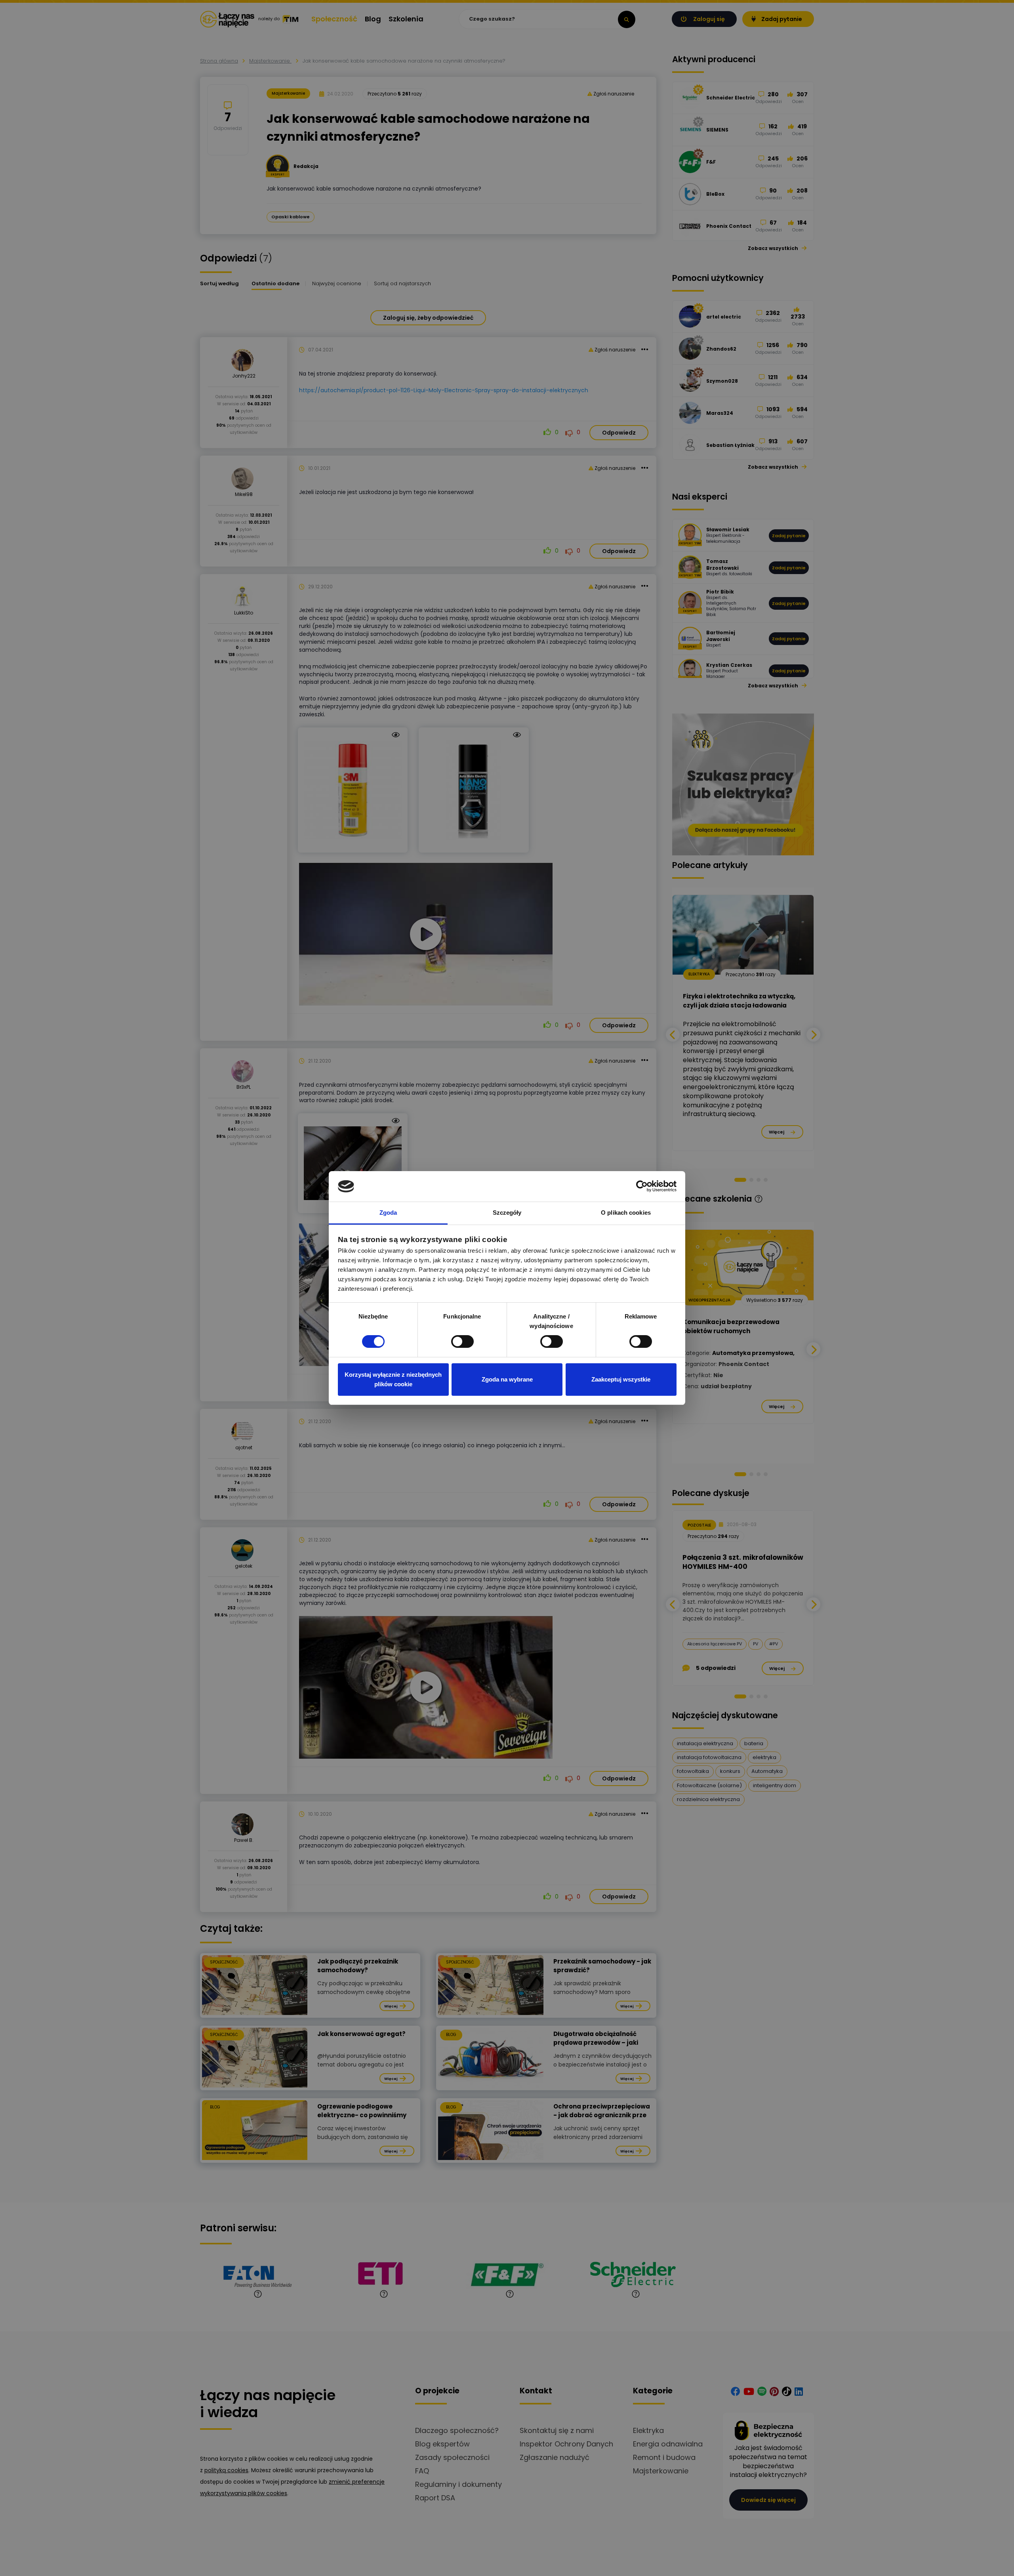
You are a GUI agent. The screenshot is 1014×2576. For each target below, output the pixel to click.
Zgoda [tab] (388, 1213)
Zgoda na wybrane (507, 1379)
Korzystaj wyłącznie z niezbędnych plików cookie (393, 1379)
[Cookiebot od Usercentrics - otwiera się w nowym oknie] (642, 1186)
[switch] (462, 1341)
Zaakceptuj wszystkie (621, 1379)
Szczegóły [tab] (507, 1213)
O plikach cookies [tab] (626, 1213)
